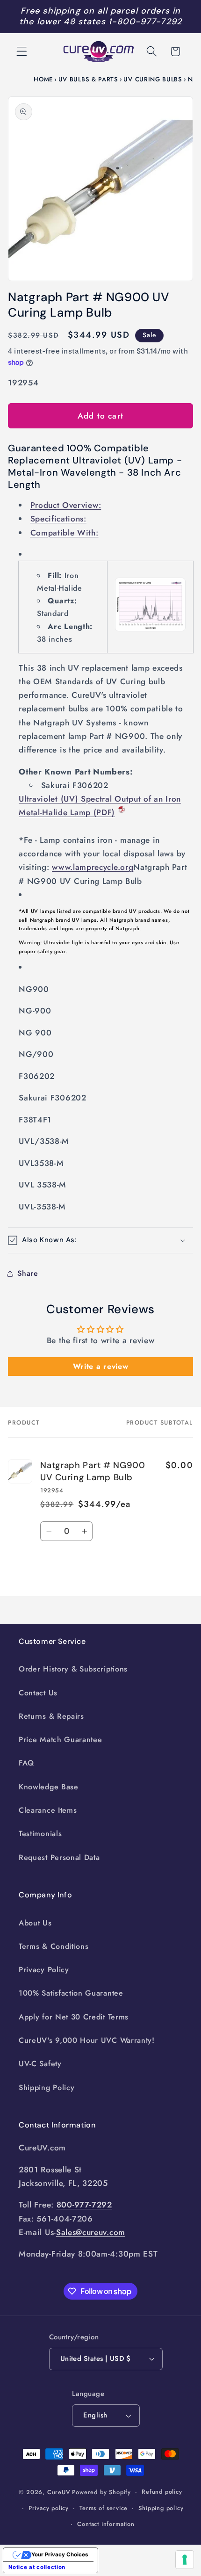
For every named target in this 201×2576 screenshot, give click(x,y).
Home (43, 79)
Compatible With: (65, 533)
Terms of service (104, 2508)
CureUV (59, 2492)
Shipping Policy (47, 2088)
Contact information (106, 2524)
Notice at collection (37, 2567)
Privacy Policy (44, 1970)
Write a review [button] (101, 1366)
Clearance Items (48, 1810)
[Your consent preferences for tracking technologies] (185, 2560)
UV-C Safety (40, 2064)
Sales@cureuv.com (91, 2232)
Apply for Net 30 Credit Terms (74, 2017)
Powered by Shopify (101, 2492)
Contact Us (38, 1693)
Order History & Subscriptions (73, 1669)
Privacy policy (49, 2508)
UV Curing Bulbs (153, 79)
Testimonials (40, 1834)
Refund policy (162, 2492)
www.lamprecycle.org (93, 867)
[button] (22, 52)
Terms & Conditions (54, 1946)
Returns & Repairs (51, 1716)
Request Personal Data (59, 1857)
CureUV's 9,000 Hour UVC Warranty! (87, 2040)
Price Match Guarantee (61, 1740)
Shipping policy (161, 2508)
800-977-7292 (84, 2205)
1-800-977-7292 (145, 22)
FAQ (26, 1763)
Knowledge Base (49, 1787)
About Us (35, 1923)
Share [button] (28, 1273)
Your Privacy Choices (60, 2554)
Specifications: (58, 519)
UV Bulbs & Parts (88, 79)
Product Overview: (66, 505)
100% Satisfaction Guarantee (71, 1993)
